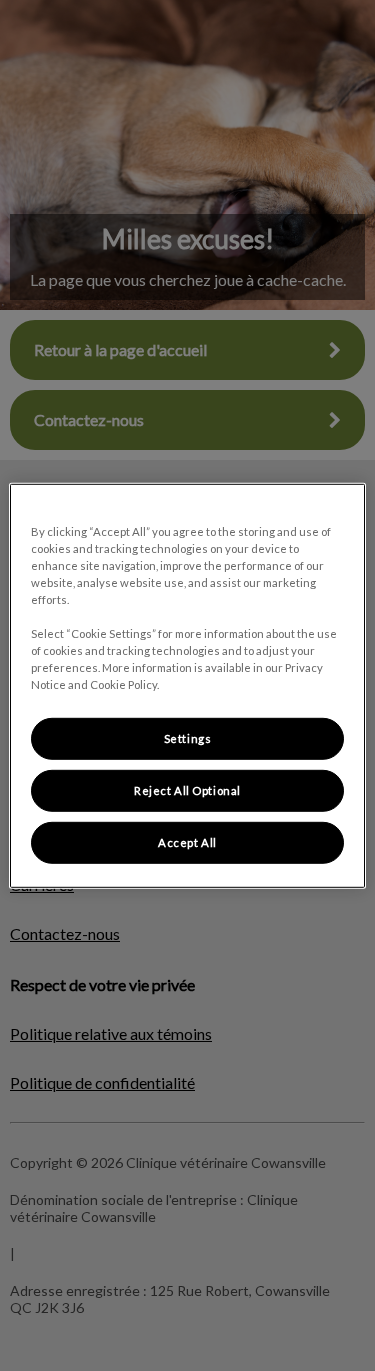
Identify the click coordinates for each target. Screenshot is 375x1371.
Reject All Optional (187, 790)
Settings (188, 738)
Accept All (187, 842)
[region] (187, 685)
